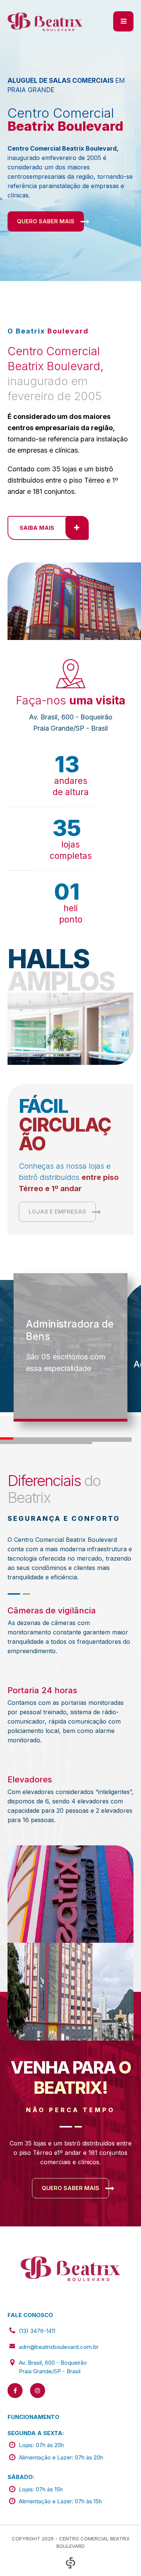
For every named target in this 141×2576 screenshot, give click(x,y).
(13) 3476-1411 (37, 2331)
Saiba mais (37, 528)
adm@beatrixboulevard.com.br (59, 2347)
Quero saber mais (46, 221)
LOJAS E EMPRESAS (57, 1212)
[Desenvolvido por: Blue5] (70, 2563)
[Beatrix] (45, 21)
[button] (7, 1438)
